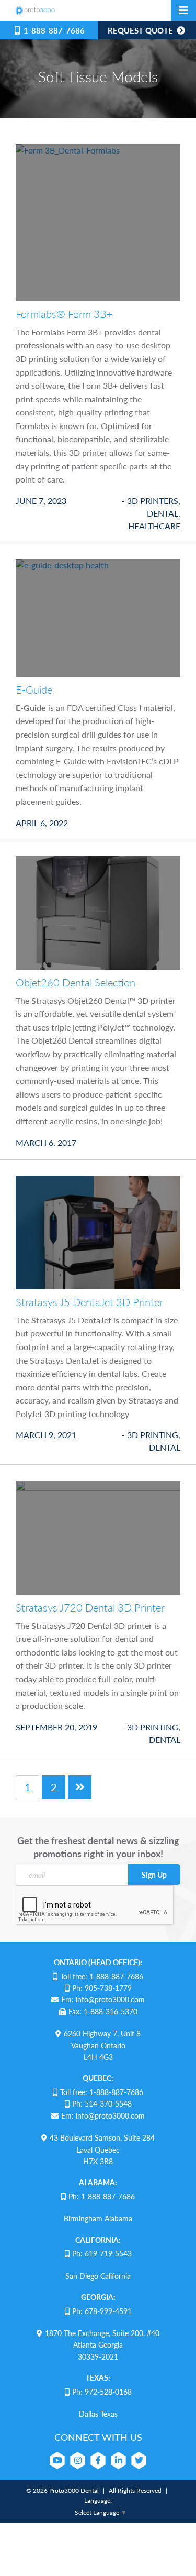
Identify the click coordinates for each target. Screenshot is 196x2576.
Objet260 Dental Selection (76, 982)
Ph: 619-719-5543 (102, 2253)
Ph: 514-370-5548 (102, 2103)
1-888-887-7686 (53, 30)
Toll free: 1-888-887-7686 (102, 1976)
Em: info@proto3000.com (103, 1999)
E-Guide (34, 689)
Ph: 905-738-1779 (102, 1988)
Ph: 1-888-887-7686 (102, 2196)
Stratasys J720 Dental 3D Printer (90, 1607)
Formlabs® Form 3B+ (64, 314)
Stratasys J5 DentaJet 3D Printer (89, 1302)
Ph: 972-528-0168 (102, 2392)
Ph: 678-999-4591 (102, 2311)
